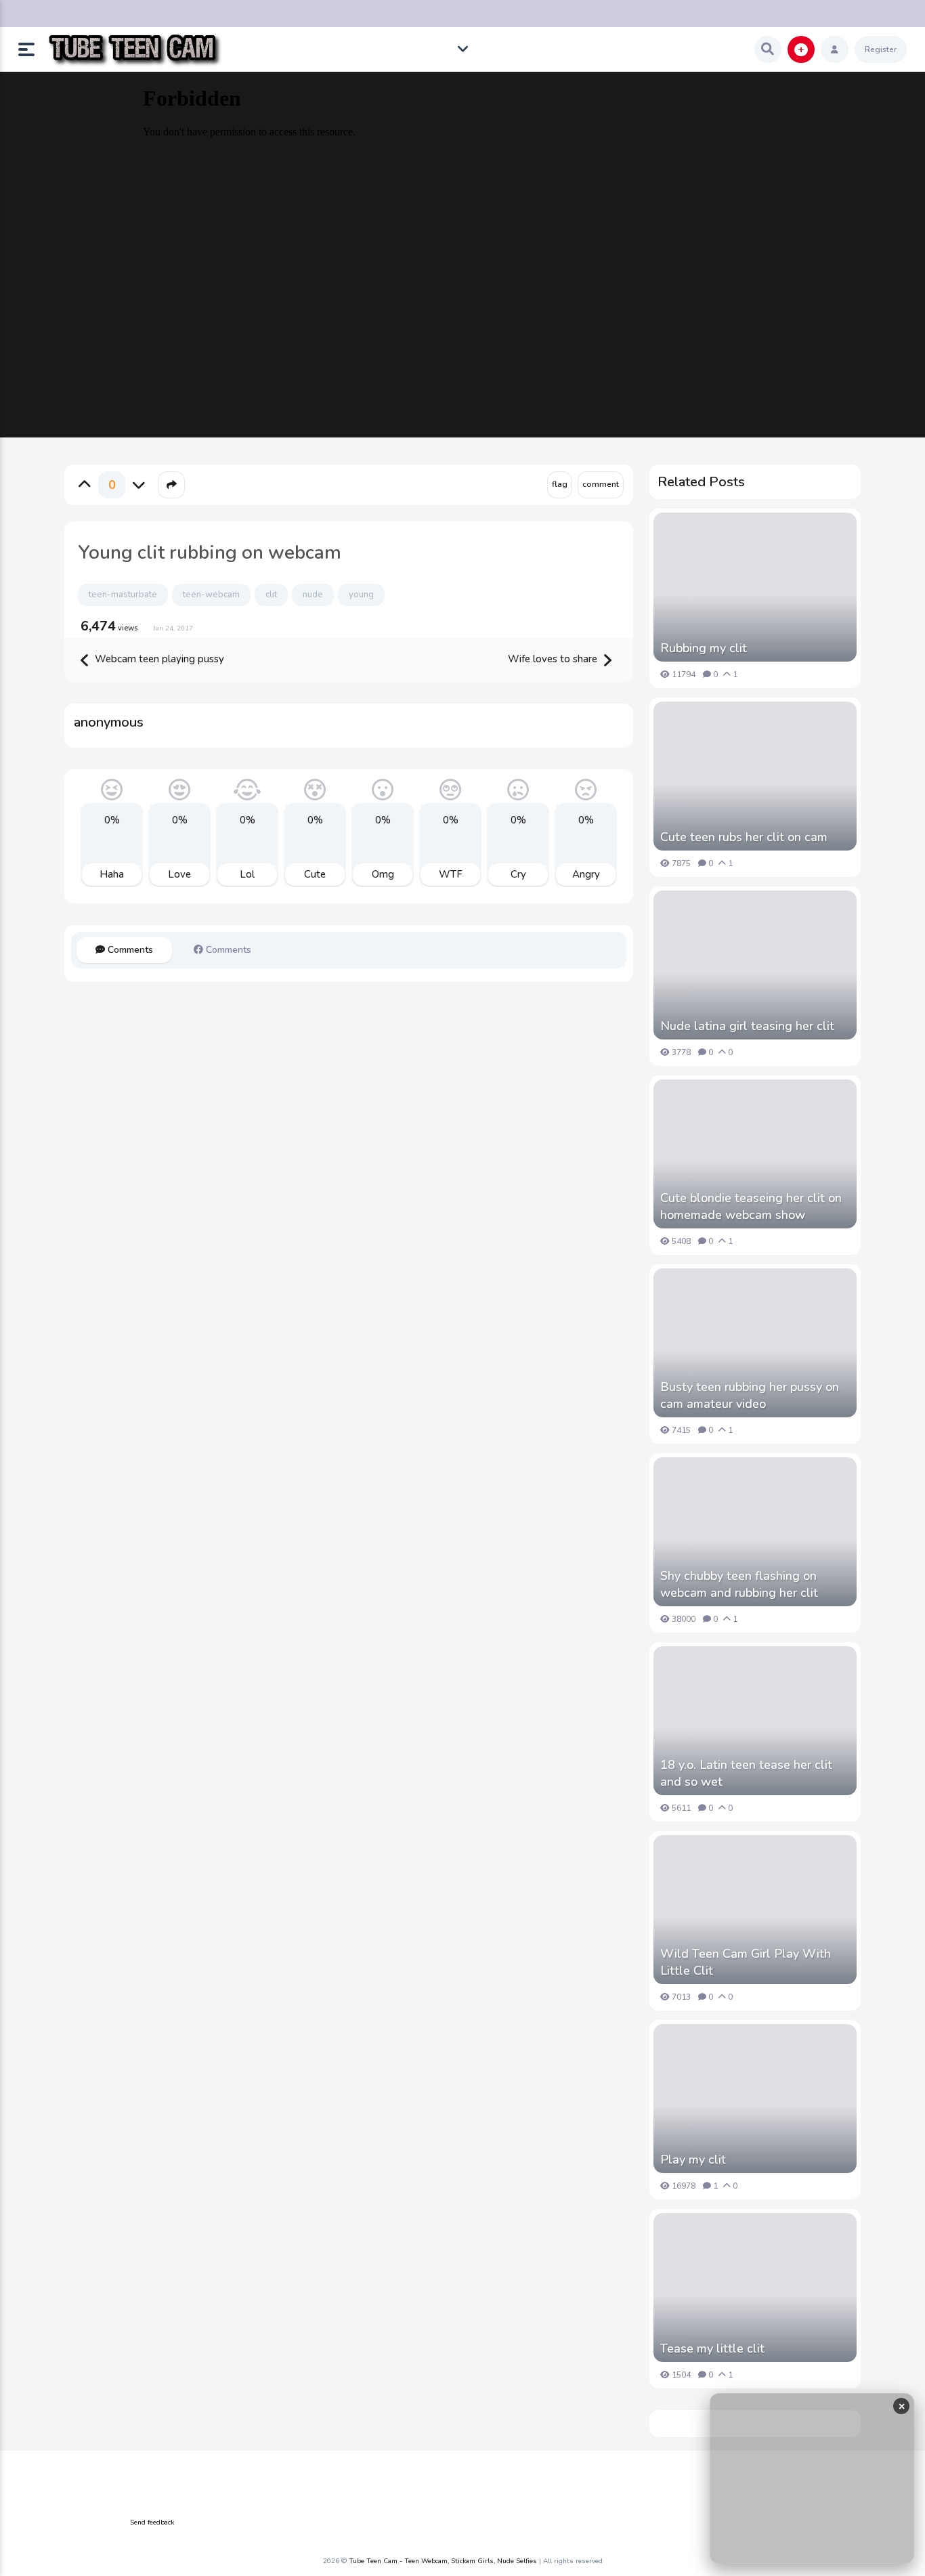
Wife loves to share (554, 659)
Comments (129, 950)
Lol (247, 874)
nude (313, 595)
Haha (112, 874)
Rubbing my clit (704, 648)
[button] (32, 49)
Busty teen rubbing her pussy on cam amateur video (750, 1395)
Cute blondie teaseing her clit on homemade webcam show (751, 1206)
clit (271, 595)
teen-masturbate (123, 595)
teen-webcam (211, 595)
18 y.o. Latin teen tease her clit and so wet (746, 1773)
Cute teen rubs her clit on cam (744, 837)
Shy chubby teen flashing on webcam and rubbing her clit (739, 1584)
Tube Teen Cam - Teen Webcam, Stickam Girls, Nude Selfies (443, 2561)
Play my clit (693, 2160)
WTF (451, 874)
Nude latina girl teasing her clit (747, 1026)
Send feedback (152, 2523)
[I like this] (85, 485)
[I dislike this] (139, 485)
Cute (315, 874)
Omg (383, 874)
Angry (586, 874)
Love (179, 874)
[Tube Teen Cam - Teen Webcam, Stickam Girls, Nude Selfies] (134, 50)
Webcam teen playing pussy (158, 659)
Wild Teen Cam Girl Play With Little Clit (746, 1962)
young (361, 595)
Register (881, 49)
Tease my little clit (712, 2348)
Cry (518, 874)
